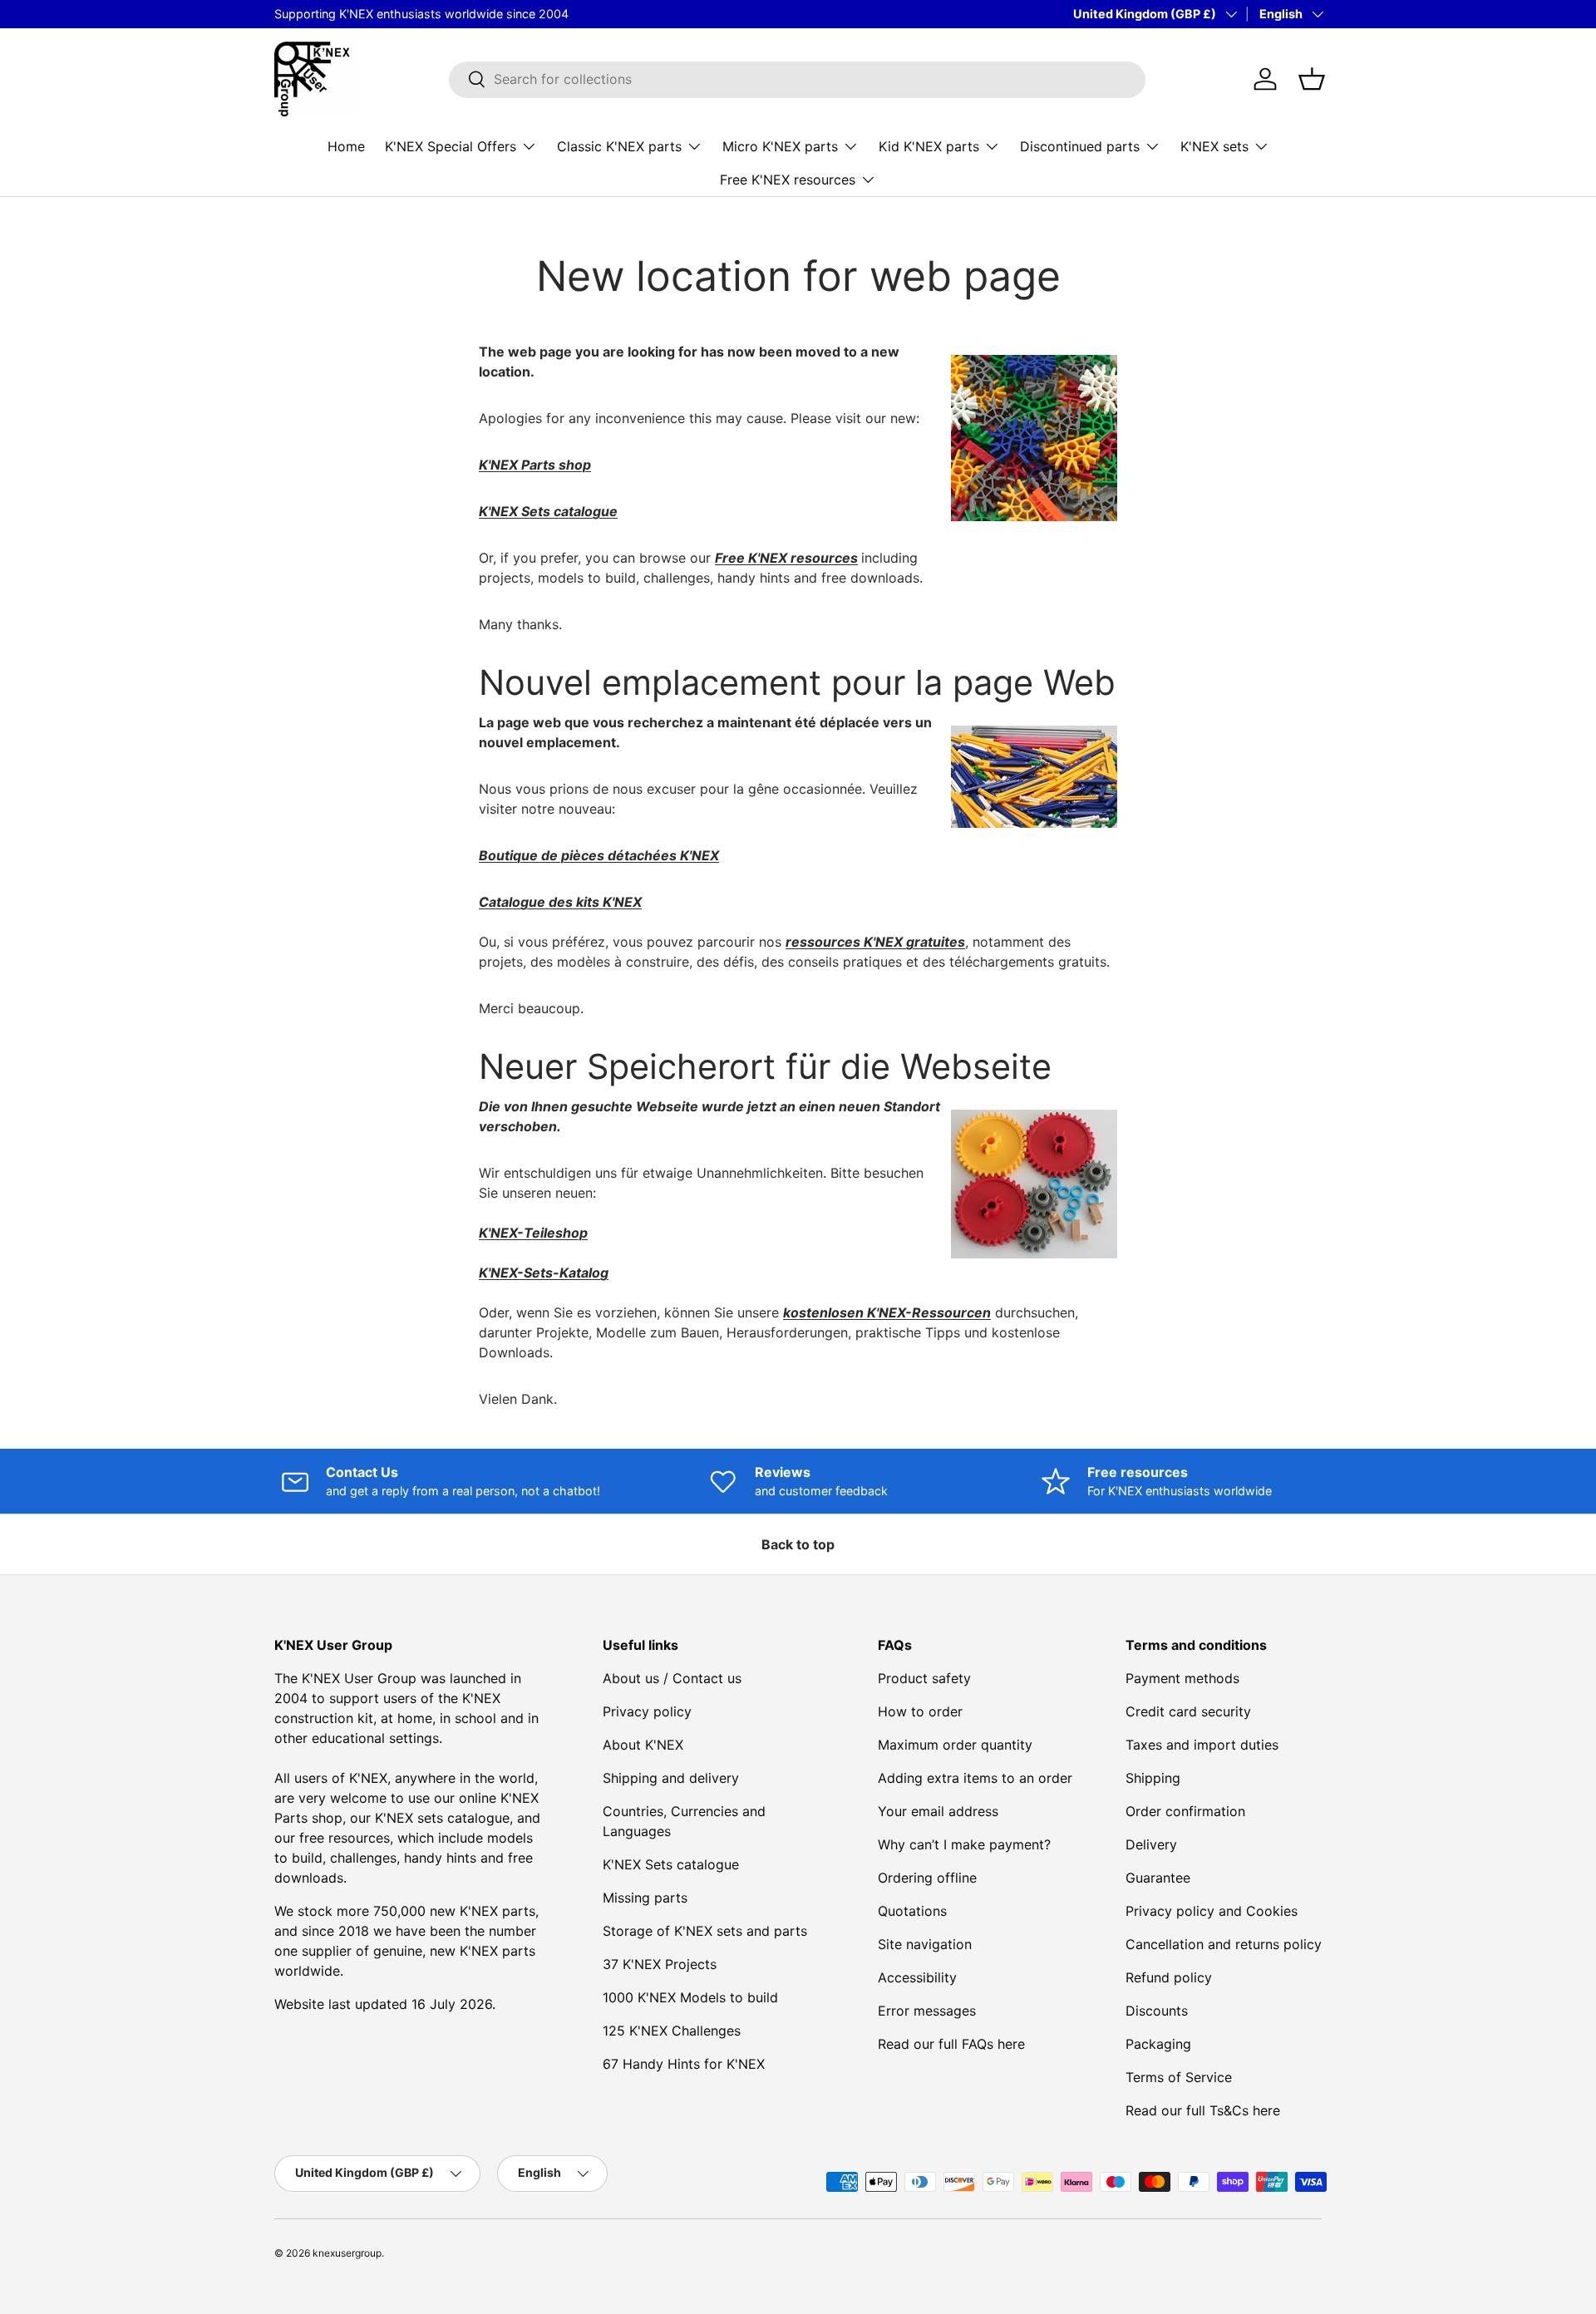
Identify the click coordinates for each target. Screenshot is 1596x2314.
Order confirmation (1185, 1811)
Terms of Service (1179, 2077)
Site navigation (925, 1944)
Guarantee (1158, 1878)
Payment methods (1182, 1678)
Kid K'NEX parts (929, 145)
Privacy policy (647, 1711)
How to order (920, 1711)
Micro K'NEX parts (780, 145)
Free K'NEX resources (788, 179)
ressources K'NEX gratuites (875, 942)
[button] (1312, 79)
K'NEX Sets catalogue (671, 1864)
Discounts (1157, 2011)
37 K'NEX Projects (660, 1964)
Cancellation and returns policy (1224, 1944)
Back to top (798, 1544)
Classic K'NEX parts (619, 145)
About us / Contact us (672, 1678)
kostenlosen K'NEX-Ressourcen (887, 1312)
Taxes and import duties (1202, 1745)
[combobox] (797, 79)
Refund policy (1169, 1977)
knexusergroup (347, 2253)
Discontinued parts (1080, 145)
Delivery (1151, 1844)
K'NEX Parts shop (535, 465)
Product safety (924, 1678)
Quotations (912, 1911)
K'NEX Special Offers (451, 145)
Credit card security (1188, 1711)
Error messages (927, 2011)
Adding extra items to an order (975, 1778)
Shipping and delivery (671, 1778)
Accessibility (917, 1977)
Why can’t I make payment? (964, 1844)
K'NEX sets (1214, 145)
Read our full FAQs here (951, 2044)
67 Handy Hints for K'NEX (684, 2064)
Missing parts (645, 1898)
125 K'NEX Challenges (672, 2031)
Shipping (1153, 1778)
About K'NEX (643, 1745)
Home (346, 145)
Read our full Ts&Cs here (1203, 2110)
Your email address (938, 1811)
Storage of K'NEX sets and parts (705, 1931)
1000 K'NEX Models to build (690, 1997)
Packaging (1158, 2044)
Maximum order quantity (955, 1745)
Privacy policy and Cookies (1212, 1911)
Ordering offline (927, 1878)
